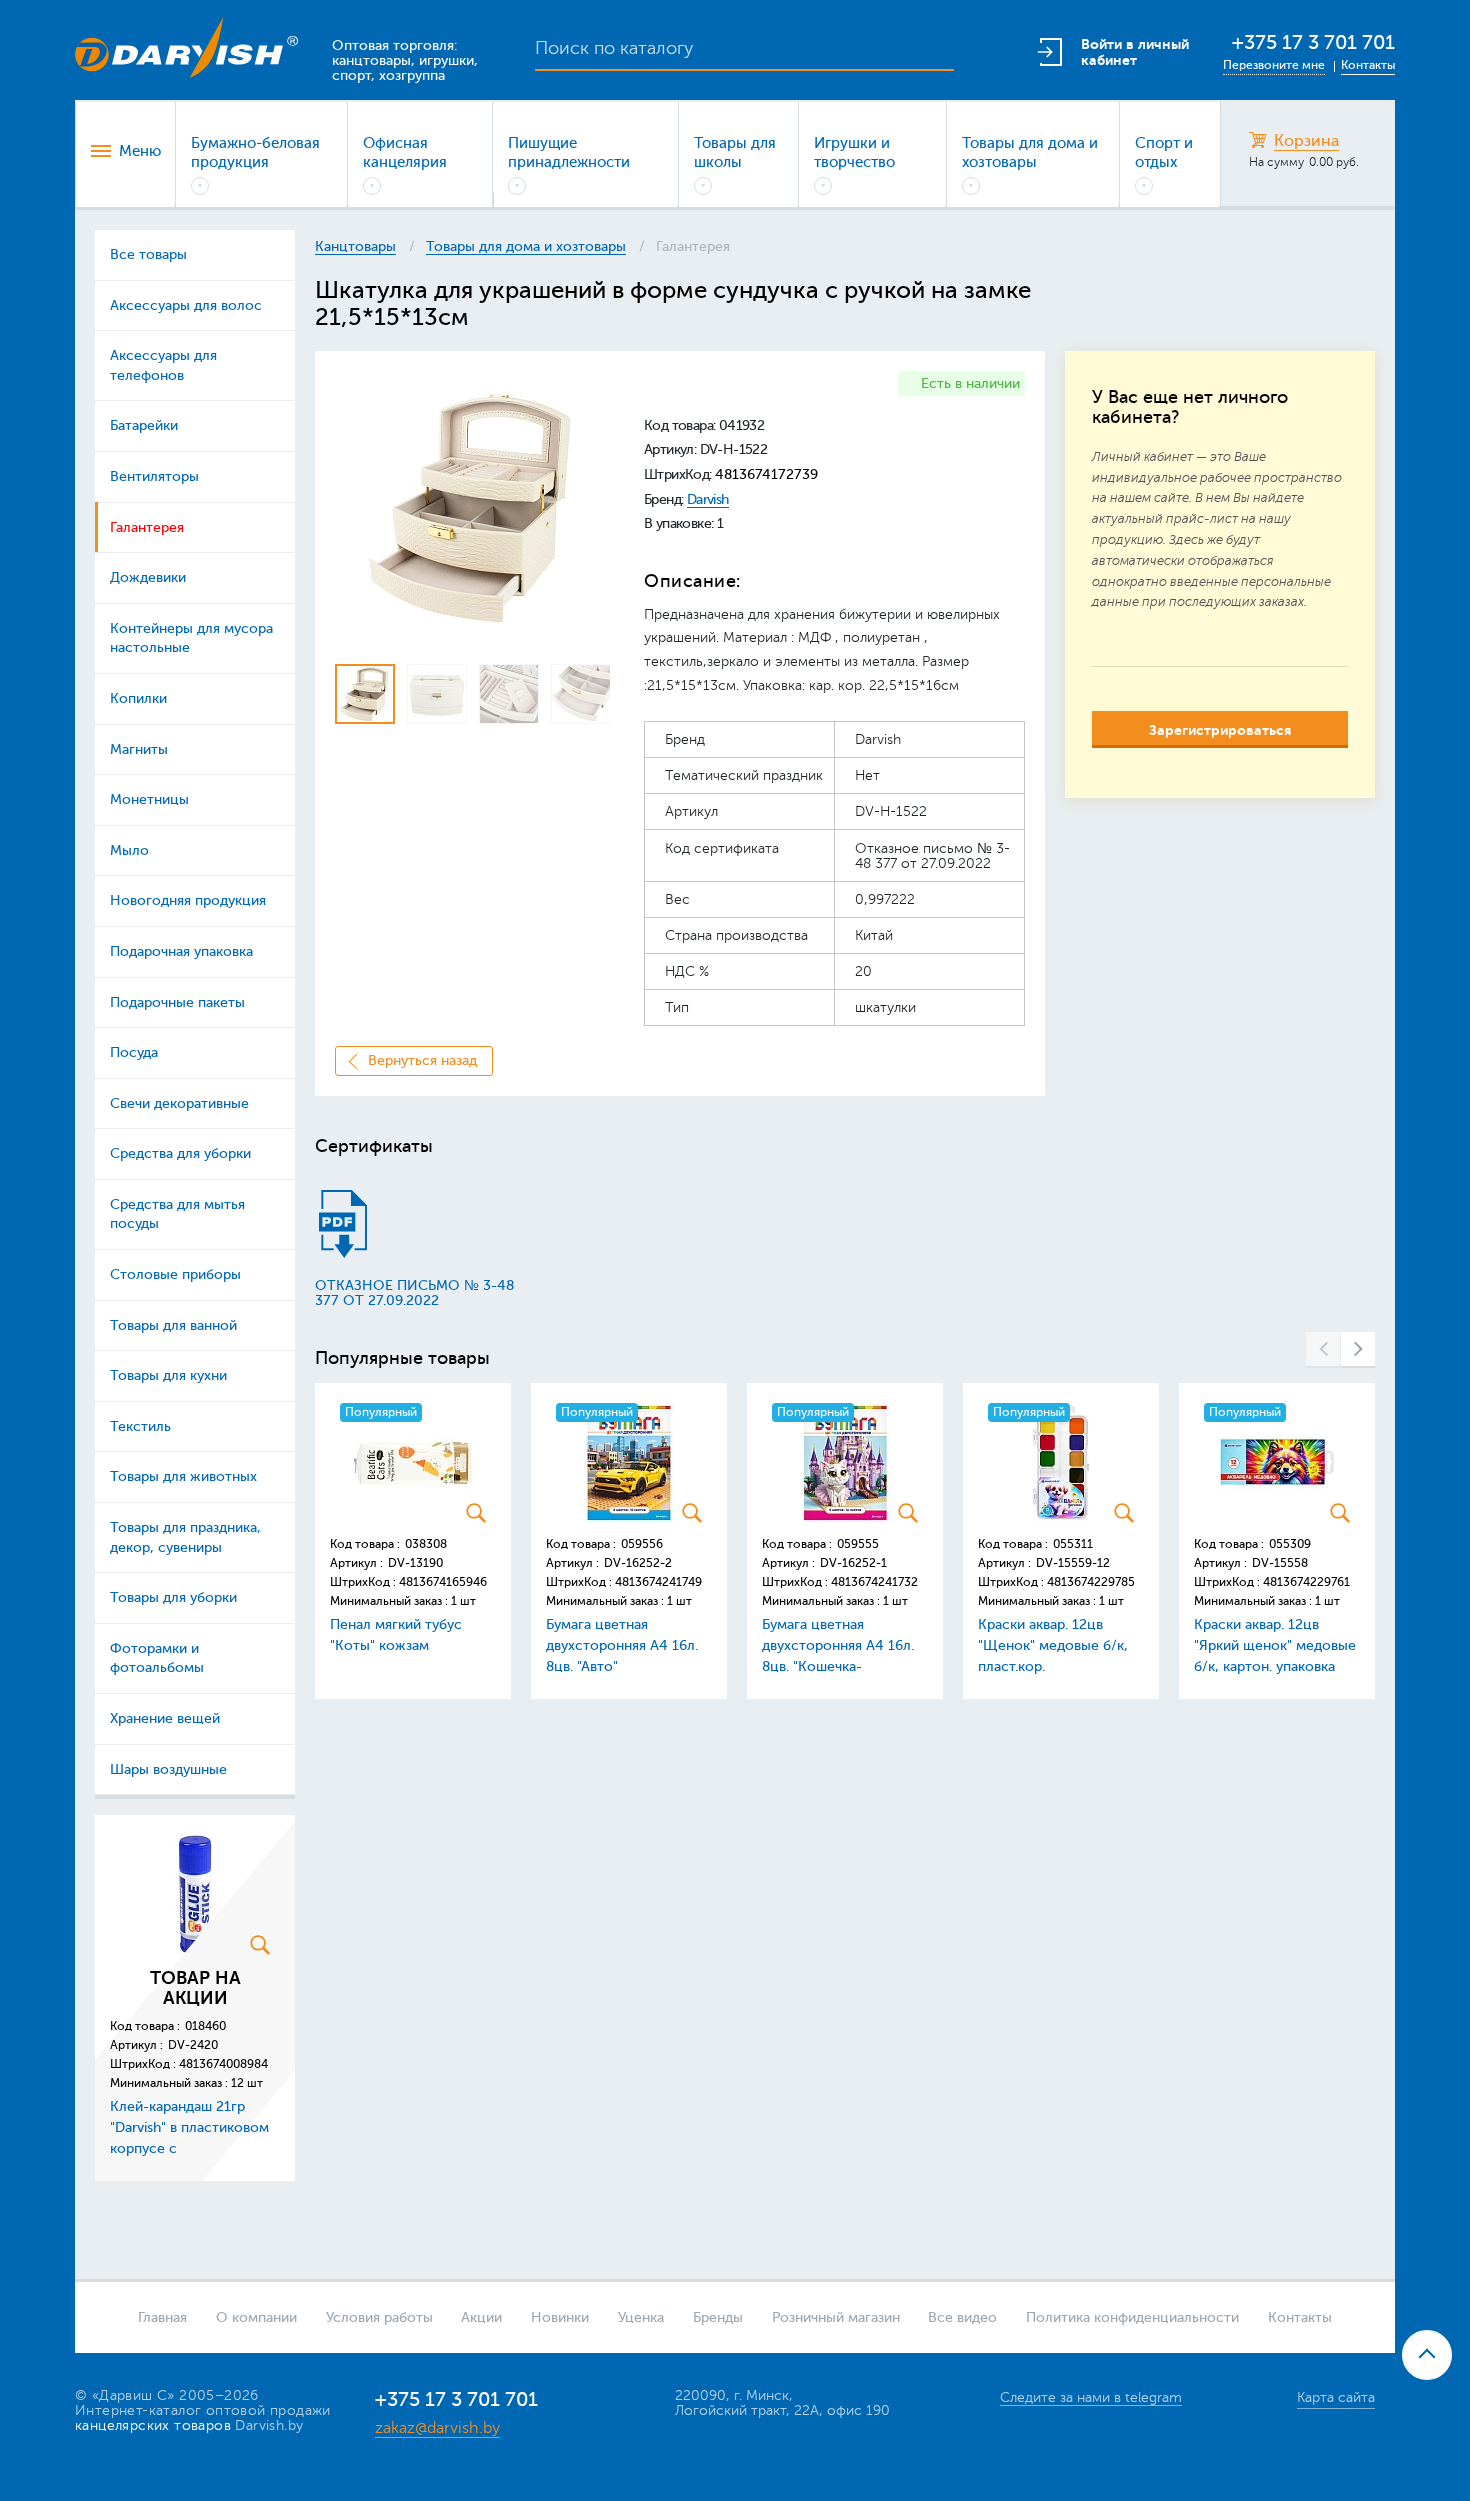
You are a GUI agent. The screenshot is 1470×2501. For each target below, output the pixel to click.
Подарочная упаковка (181, 951)
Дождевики (148, 577)
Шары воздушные (168, 1769)
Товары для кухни (168, 1375)
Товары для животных (183, 1476)
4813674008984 (223, 2064)
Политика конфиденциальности (1132, 2317)
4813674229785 (1091, 1582)
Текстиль (140, 1426)
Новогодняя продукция (188, 900)
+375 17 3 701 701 (1313, 42)
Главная (162, 2317)
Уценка (641, 2317)
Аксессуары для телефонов (163, 365)
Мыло (129, 850)
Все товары (148, 254)
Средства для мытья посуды (177, 1214)
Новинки (560, 2317)
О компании (256, 2317)
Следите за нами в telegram (1091, 2397)
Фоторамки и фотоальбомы (157, 1658)
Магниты (139, 749)
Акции (481, 2317)
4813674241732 (874, 1582)
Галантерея (147, 527)
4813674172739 (766, 474)
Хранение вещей (165, 1718)
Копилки (138, 698)
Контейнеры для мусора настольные (191, 638)
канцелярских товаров (153, 2425)
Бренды (718, 2317)
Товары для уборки (173, 1597)
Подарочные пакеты (177, 1002)
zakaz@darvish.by (437, 2428)
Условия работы (379, 2317)
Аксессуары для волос (186, 305)
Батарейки (144, 425)
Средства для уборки (180, 1153)
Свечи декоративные (179, 1103)
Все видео (962, 2317)
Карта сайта (1336, 2397)
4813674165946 (443, 1582)
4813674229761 (1306, 1582)
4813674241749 (658, 1582)
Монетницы (149, 799)
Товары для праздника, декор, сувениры (185, 1537)
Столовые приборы (175, 1274)
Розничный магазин (836, 2317)
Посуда (134, 1052)
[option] (472, 508)
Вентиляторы (154, 476)
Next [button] (1358, 1350)
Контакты (1368, 65)
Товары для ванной (173, 1325)
